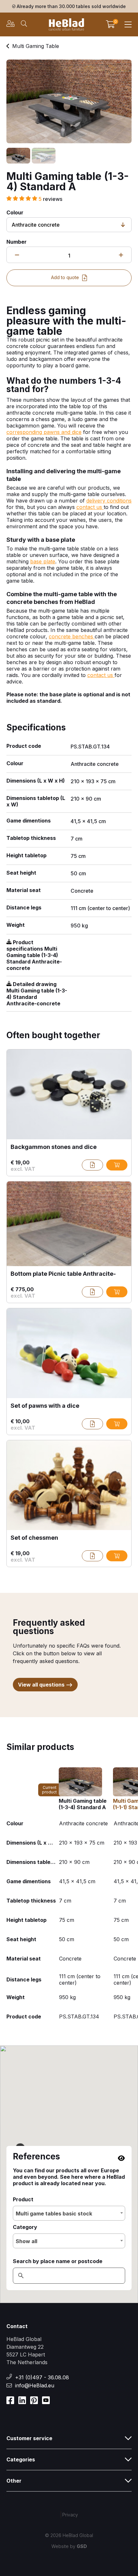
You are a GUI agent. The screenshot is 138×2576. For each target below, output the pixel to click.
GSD (82, 2546)
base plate (43, 561)
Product (23, 2199)
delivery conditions (109, 501)
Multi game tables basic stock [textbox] (54, 2214)
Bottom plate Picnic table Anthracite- (63, 1274)
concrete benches (72, 636)
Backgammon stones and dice (54, 1147)
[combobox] (69, 2213)
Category (25, 2227)
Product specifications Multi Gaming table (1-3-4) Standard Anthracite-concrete (34, 955)
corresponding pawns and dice (44, 432)
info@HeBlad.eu (35, 2385)
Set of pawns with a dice (45, 1406)
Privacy (70, 2515)
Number (17, 242)
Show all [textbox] (26, 2241)
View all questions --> (45, 1685)
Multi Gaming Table (36, 46)
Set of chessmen (34, 1538)
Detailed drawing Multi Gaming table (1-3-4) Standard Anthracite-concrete (37, 994)
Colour (15, 212)
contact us (90, 507)
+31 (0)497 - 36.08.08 (42, 2377)
